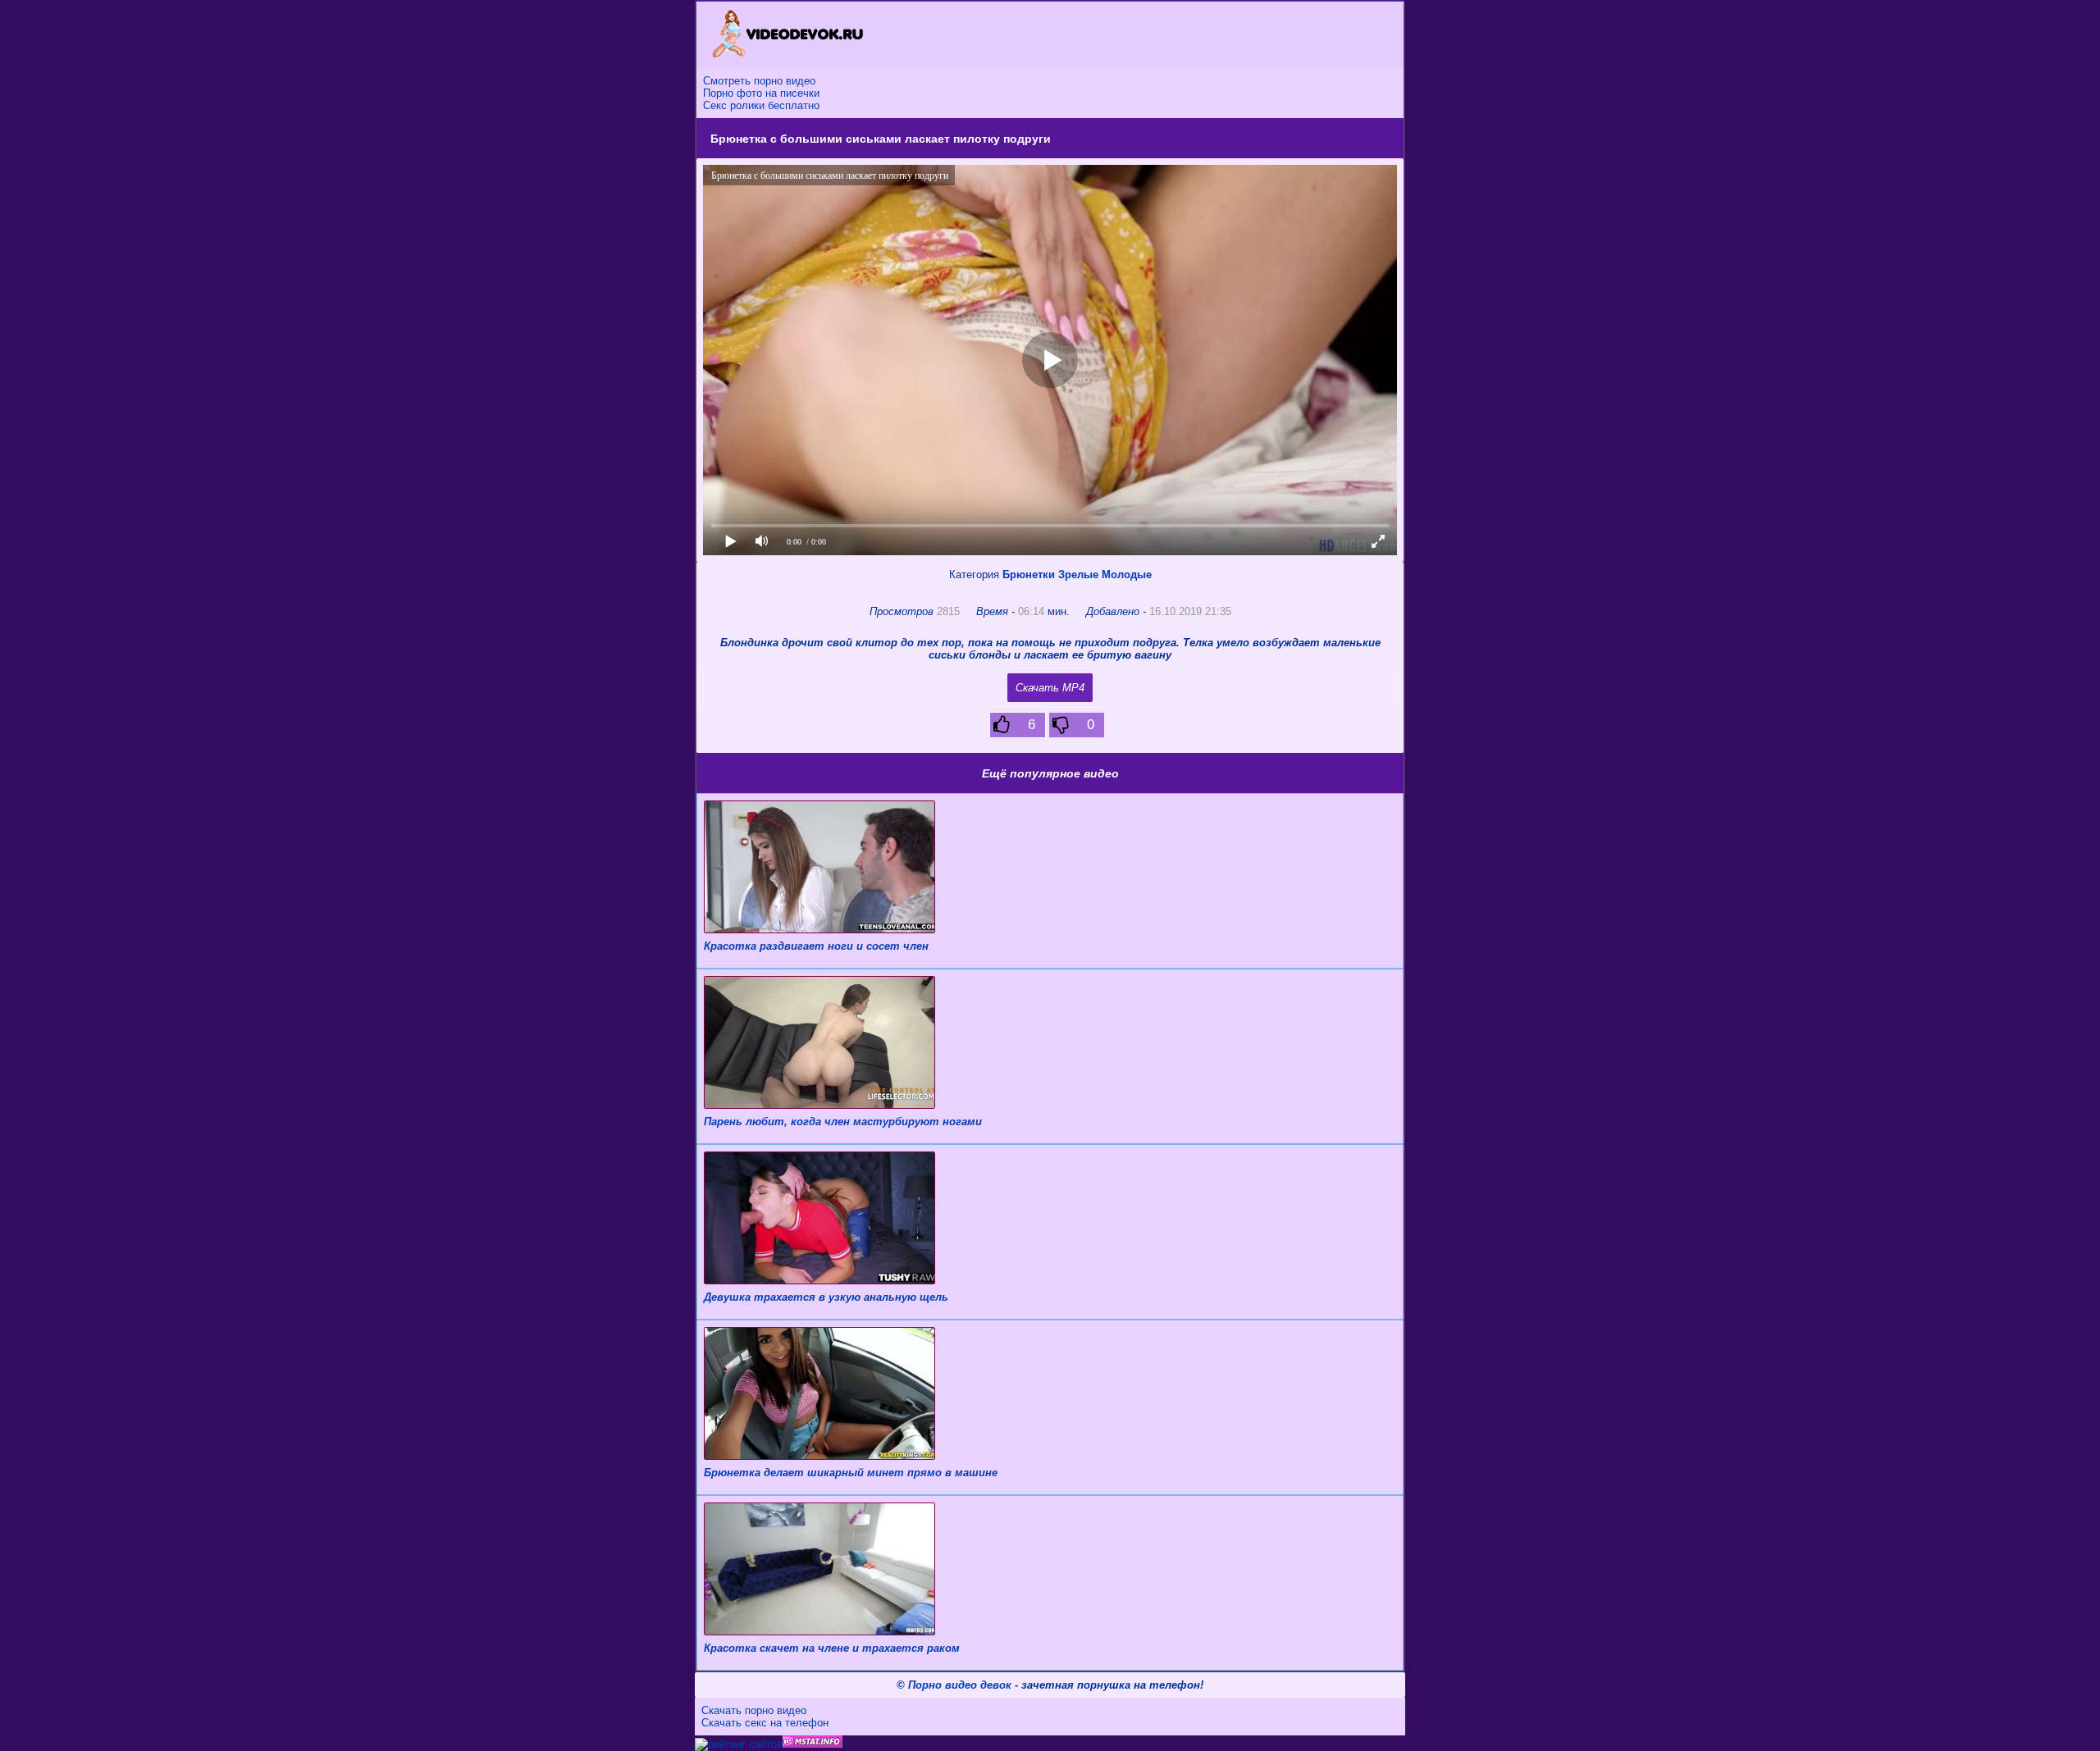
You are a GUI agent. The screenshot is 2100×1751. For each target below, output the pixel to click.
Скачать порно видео (754, 1710)
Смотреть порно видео (759, 81)
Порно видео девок (960, 1685)
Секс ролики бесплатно (761, 105)
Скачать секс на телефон (765, 1723)
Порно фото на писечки (761, 93)
